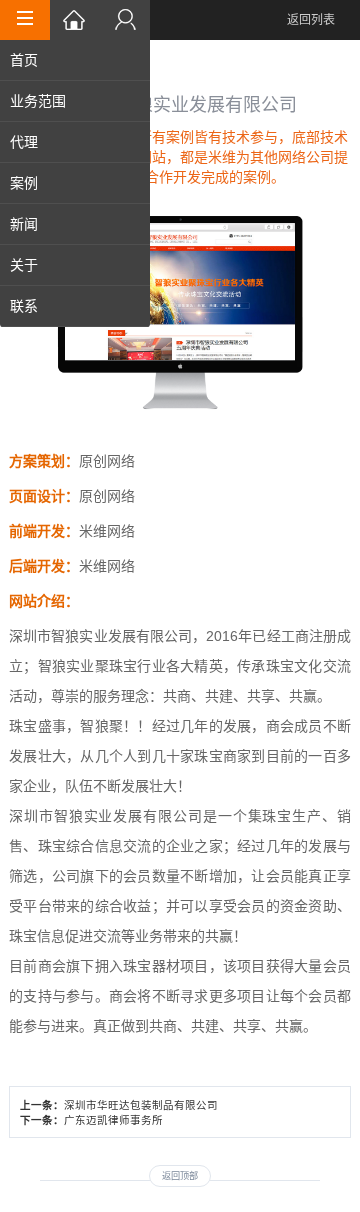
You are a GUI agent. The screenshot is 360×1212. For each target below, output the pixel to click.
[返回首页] (75, 20)
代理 (24, 142)
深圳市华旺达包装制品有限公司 (141, 1105)
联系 (24, 306)
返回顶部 (180, 1176)
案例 (24, 183)
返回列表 (311, 20)
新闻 (24, 224)
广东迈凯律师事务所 (113, 1120)
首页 (24, 60)
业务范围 (38, 101)
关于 (24, 265)
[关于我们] (125, 20)
